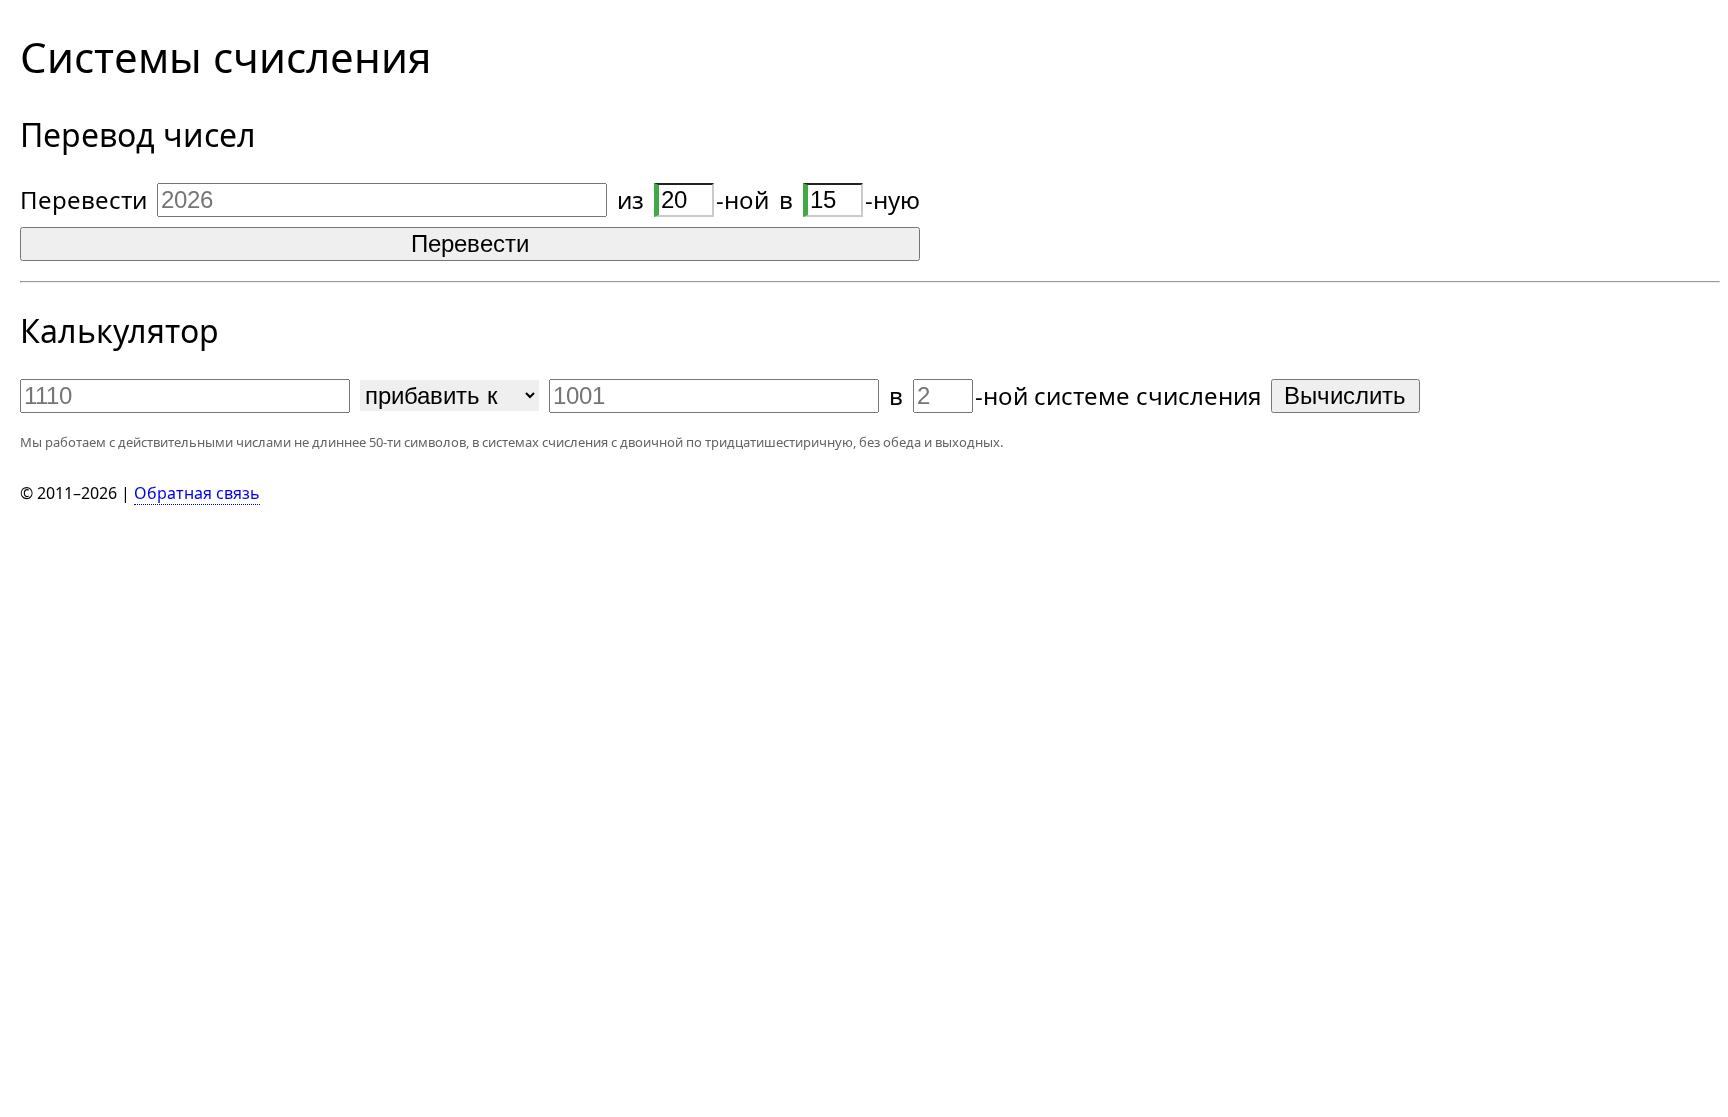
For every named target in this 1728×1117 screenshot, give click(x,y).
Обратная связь (197, 493)
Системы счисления (225, 56)
